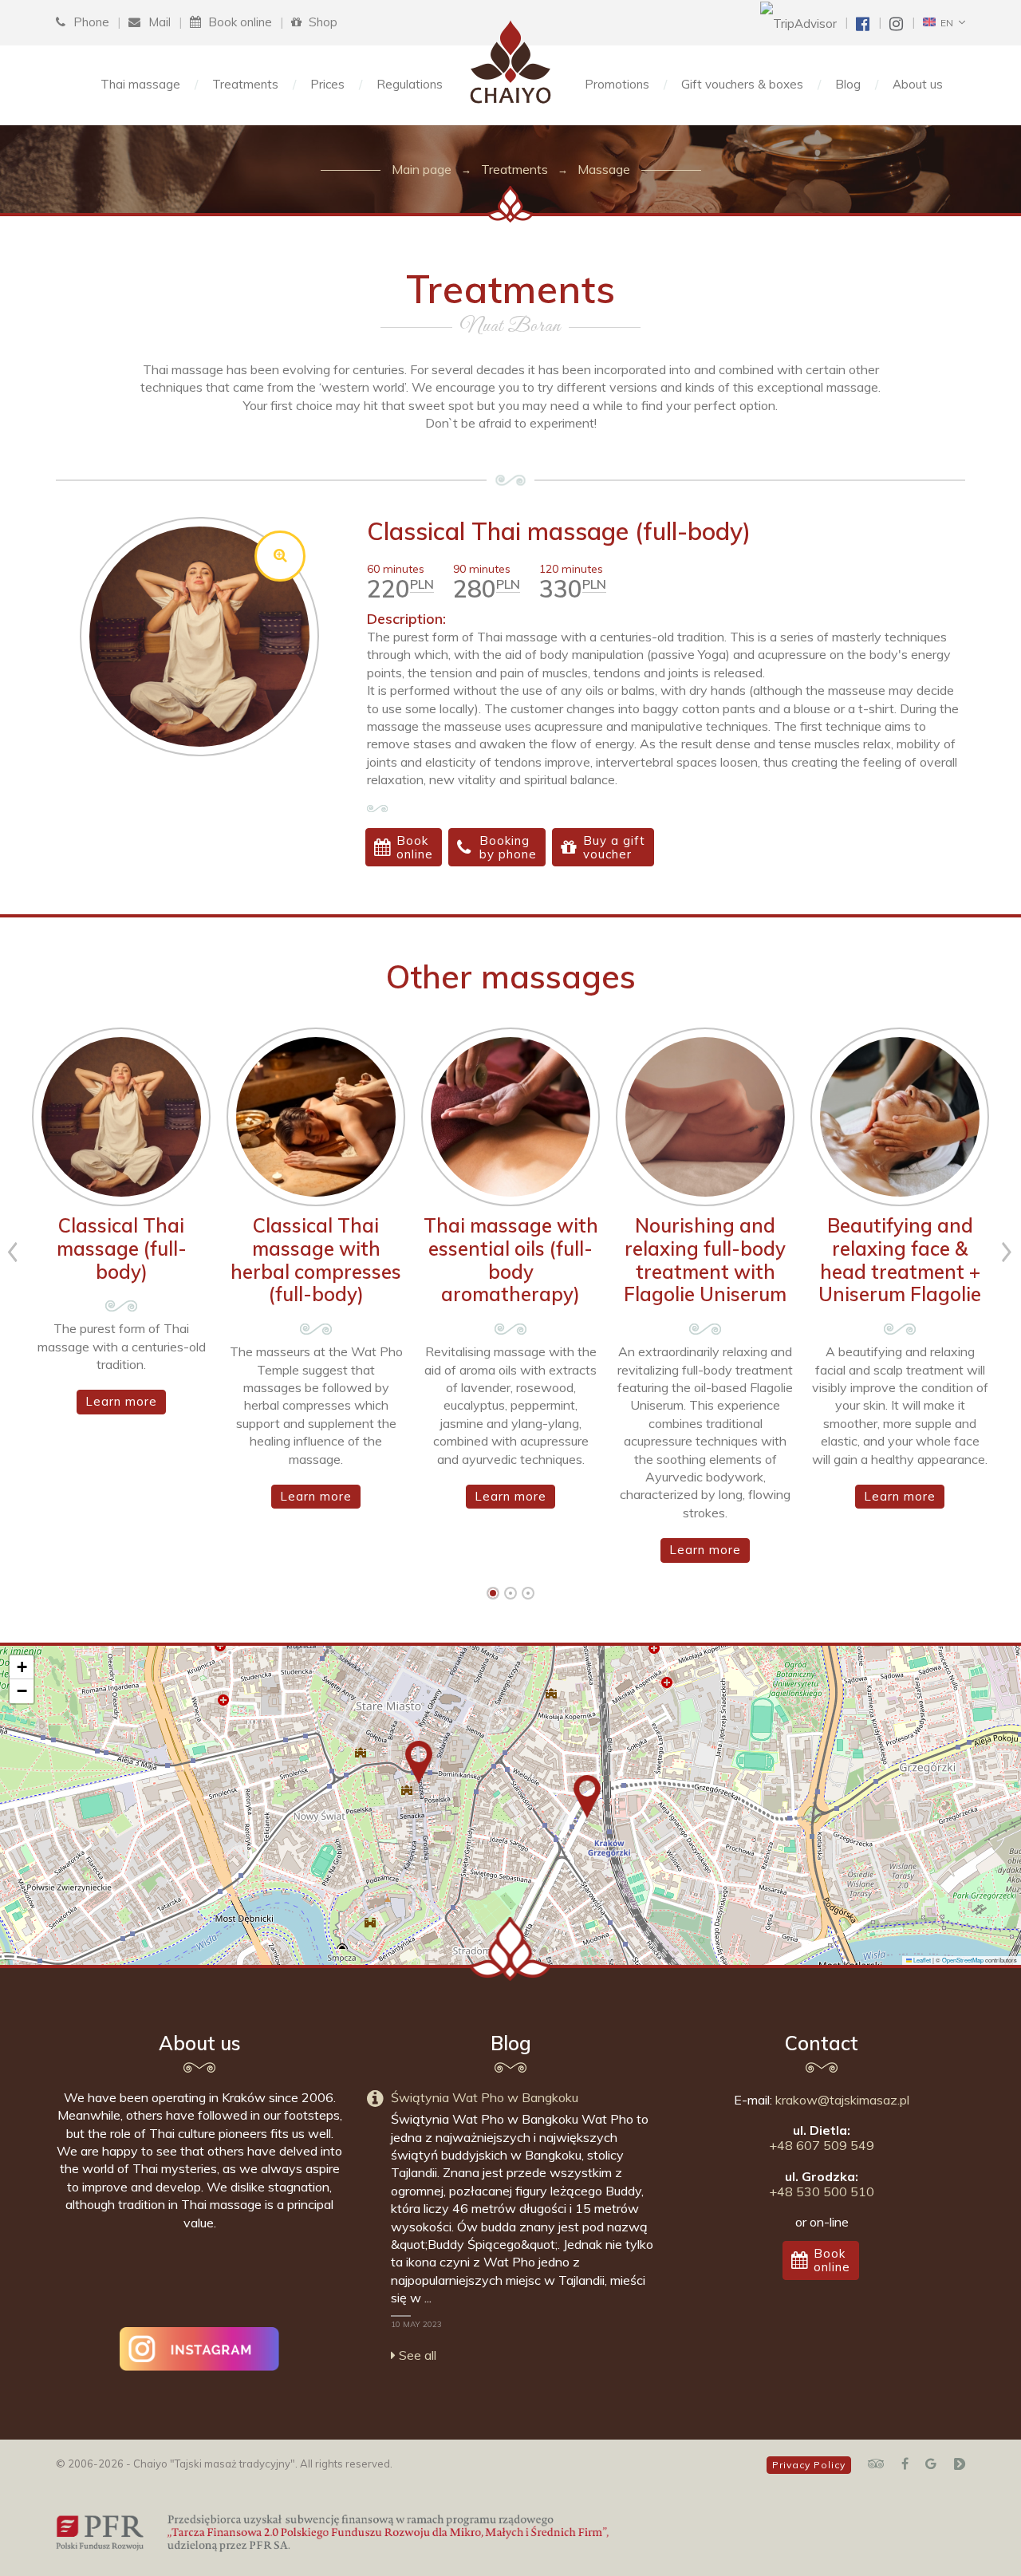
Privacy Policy (809, 2465)
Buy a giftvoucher (614, 847)
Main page (422, 169)
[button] (419, 1762)
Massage (604, 169)
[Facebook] (905, 2464)
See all (416, 2355)
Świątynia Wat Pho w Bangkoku (485, 2097)
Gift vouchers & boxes (742, 84)
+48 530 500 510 (822, 2191)
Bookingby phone (508, 847)
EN (944, 23)
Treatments (245, 84)
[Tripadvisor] (876, 2464)
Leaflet (921, 1960)
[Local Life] (959, 2464)
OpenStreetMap (963, 1960)
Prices (327, 84)
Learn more (121, 1401)
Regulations (410, 84)
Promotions (617, 84)
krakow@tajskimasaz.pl (842, 2100)
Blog (848, 84)
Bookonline (415, 847)
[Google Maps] (931, 2464)
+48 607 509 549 (822, 2145)
